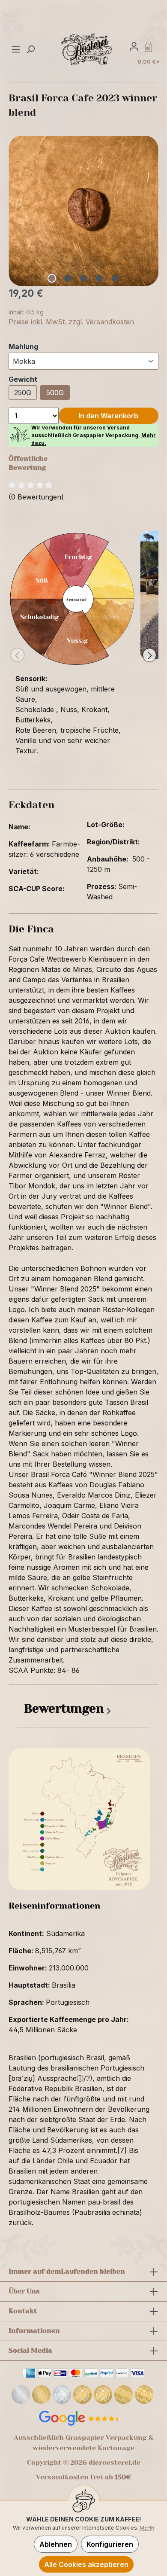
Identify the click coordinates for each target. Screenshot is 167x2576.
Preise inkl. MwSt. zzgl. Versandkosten (71, 322)
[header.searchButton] (30, 49)
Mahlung (23, 346)
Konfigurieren (110, 2544)
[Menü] (17, 49)
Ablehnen (56, 2544)
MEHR (147, 2528)
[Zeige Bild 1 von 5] (52, 278)
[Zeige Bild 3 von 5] (83, 278)
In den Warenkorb (108, 416)
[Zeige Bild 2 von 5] (68, 278)
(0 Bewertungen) (36, 497)
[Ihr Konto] (134, 46)
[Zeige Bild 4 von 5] (99, 278)
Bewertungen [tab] (64, 1709)
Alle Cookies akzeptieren (86, 2564)
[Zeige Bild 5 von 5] (115, 278)
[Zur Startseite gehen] (87, 49)
